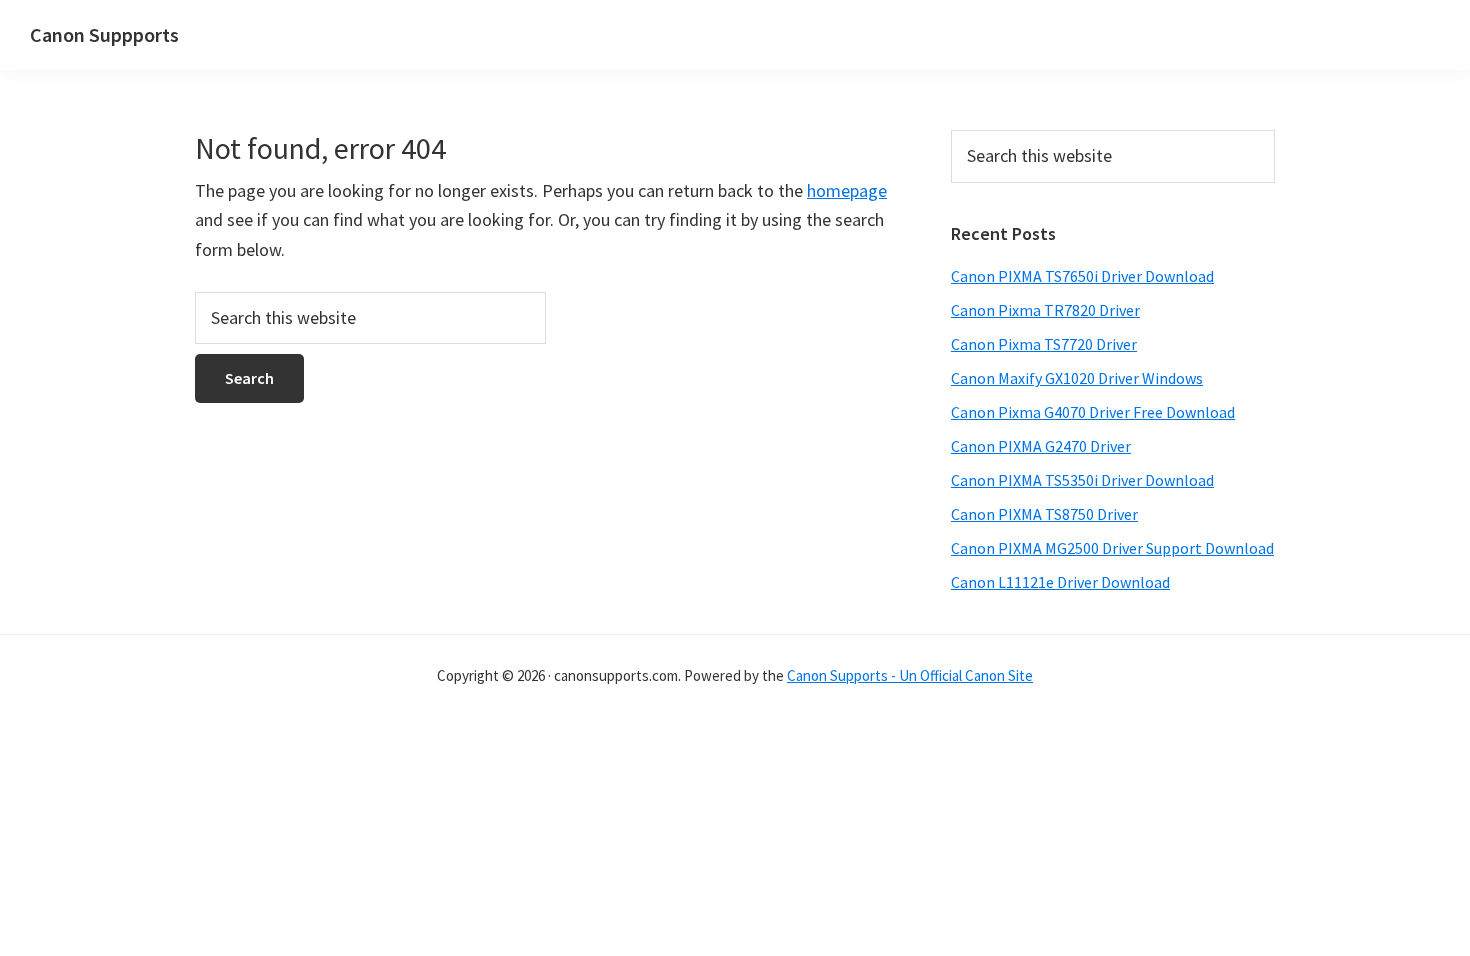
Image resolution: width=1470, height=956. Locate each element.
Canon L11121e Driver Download (1060, 582)
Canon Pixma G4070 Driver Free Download (1093, 412)
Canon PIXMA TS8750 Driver (1044, 514)
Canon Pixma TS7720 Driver (1044, 344)
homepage (847, 190)
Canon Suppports (104, 34)
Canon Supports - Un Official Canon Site (910, 675)
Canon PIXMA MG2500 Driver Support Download (1112, 548)
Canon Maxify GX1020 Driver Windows (1077, 378)
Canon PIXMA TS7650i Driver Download (1082, 276)
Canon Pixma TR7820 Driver (1045, 310)
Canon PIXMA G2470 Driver (1041, 446)
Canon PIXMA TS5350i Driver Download (1082, 480)
